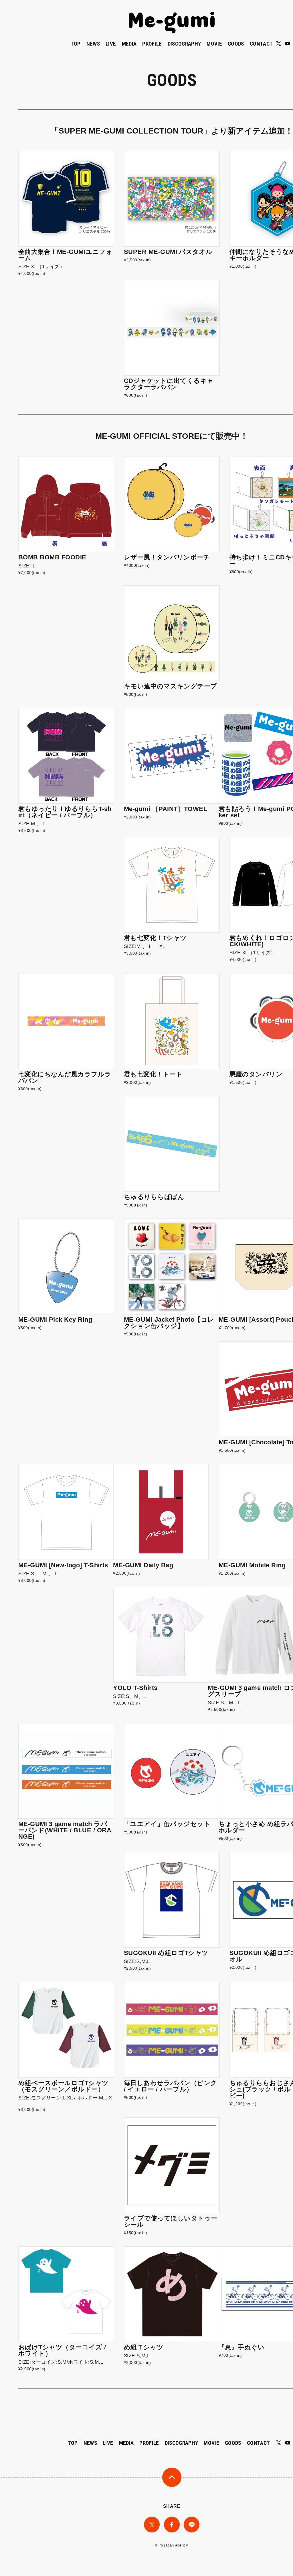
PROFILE (152, 44)
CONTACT (261, 44)
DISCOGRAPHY (184, 44)
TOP (76, 44)
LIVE (111, 44)
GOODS (236, 44)
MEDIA (129, 44)
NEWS (93, 44)
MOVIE (214, 44)
